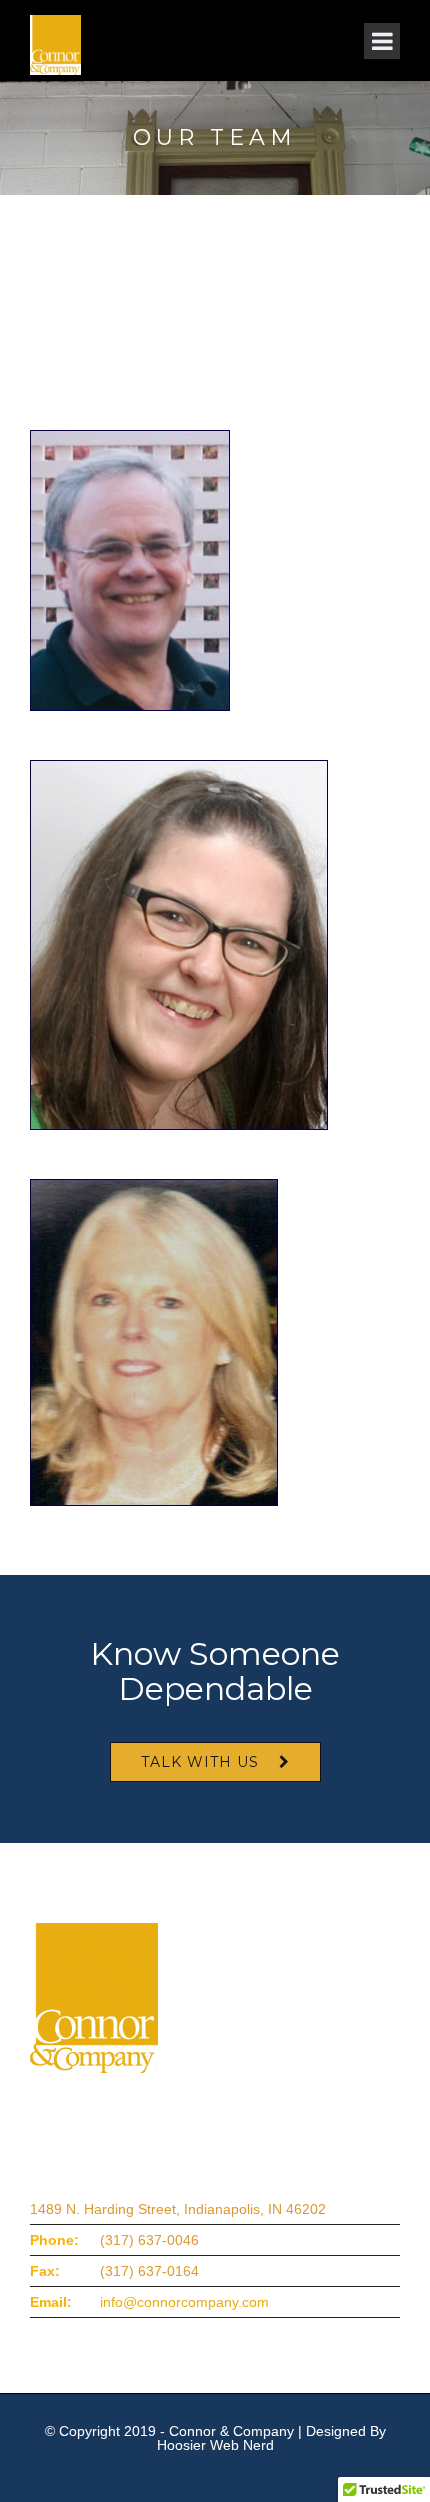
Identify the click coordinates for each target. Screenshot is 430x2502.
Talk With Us (200, 1762)
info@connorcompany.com (184, 2302)
